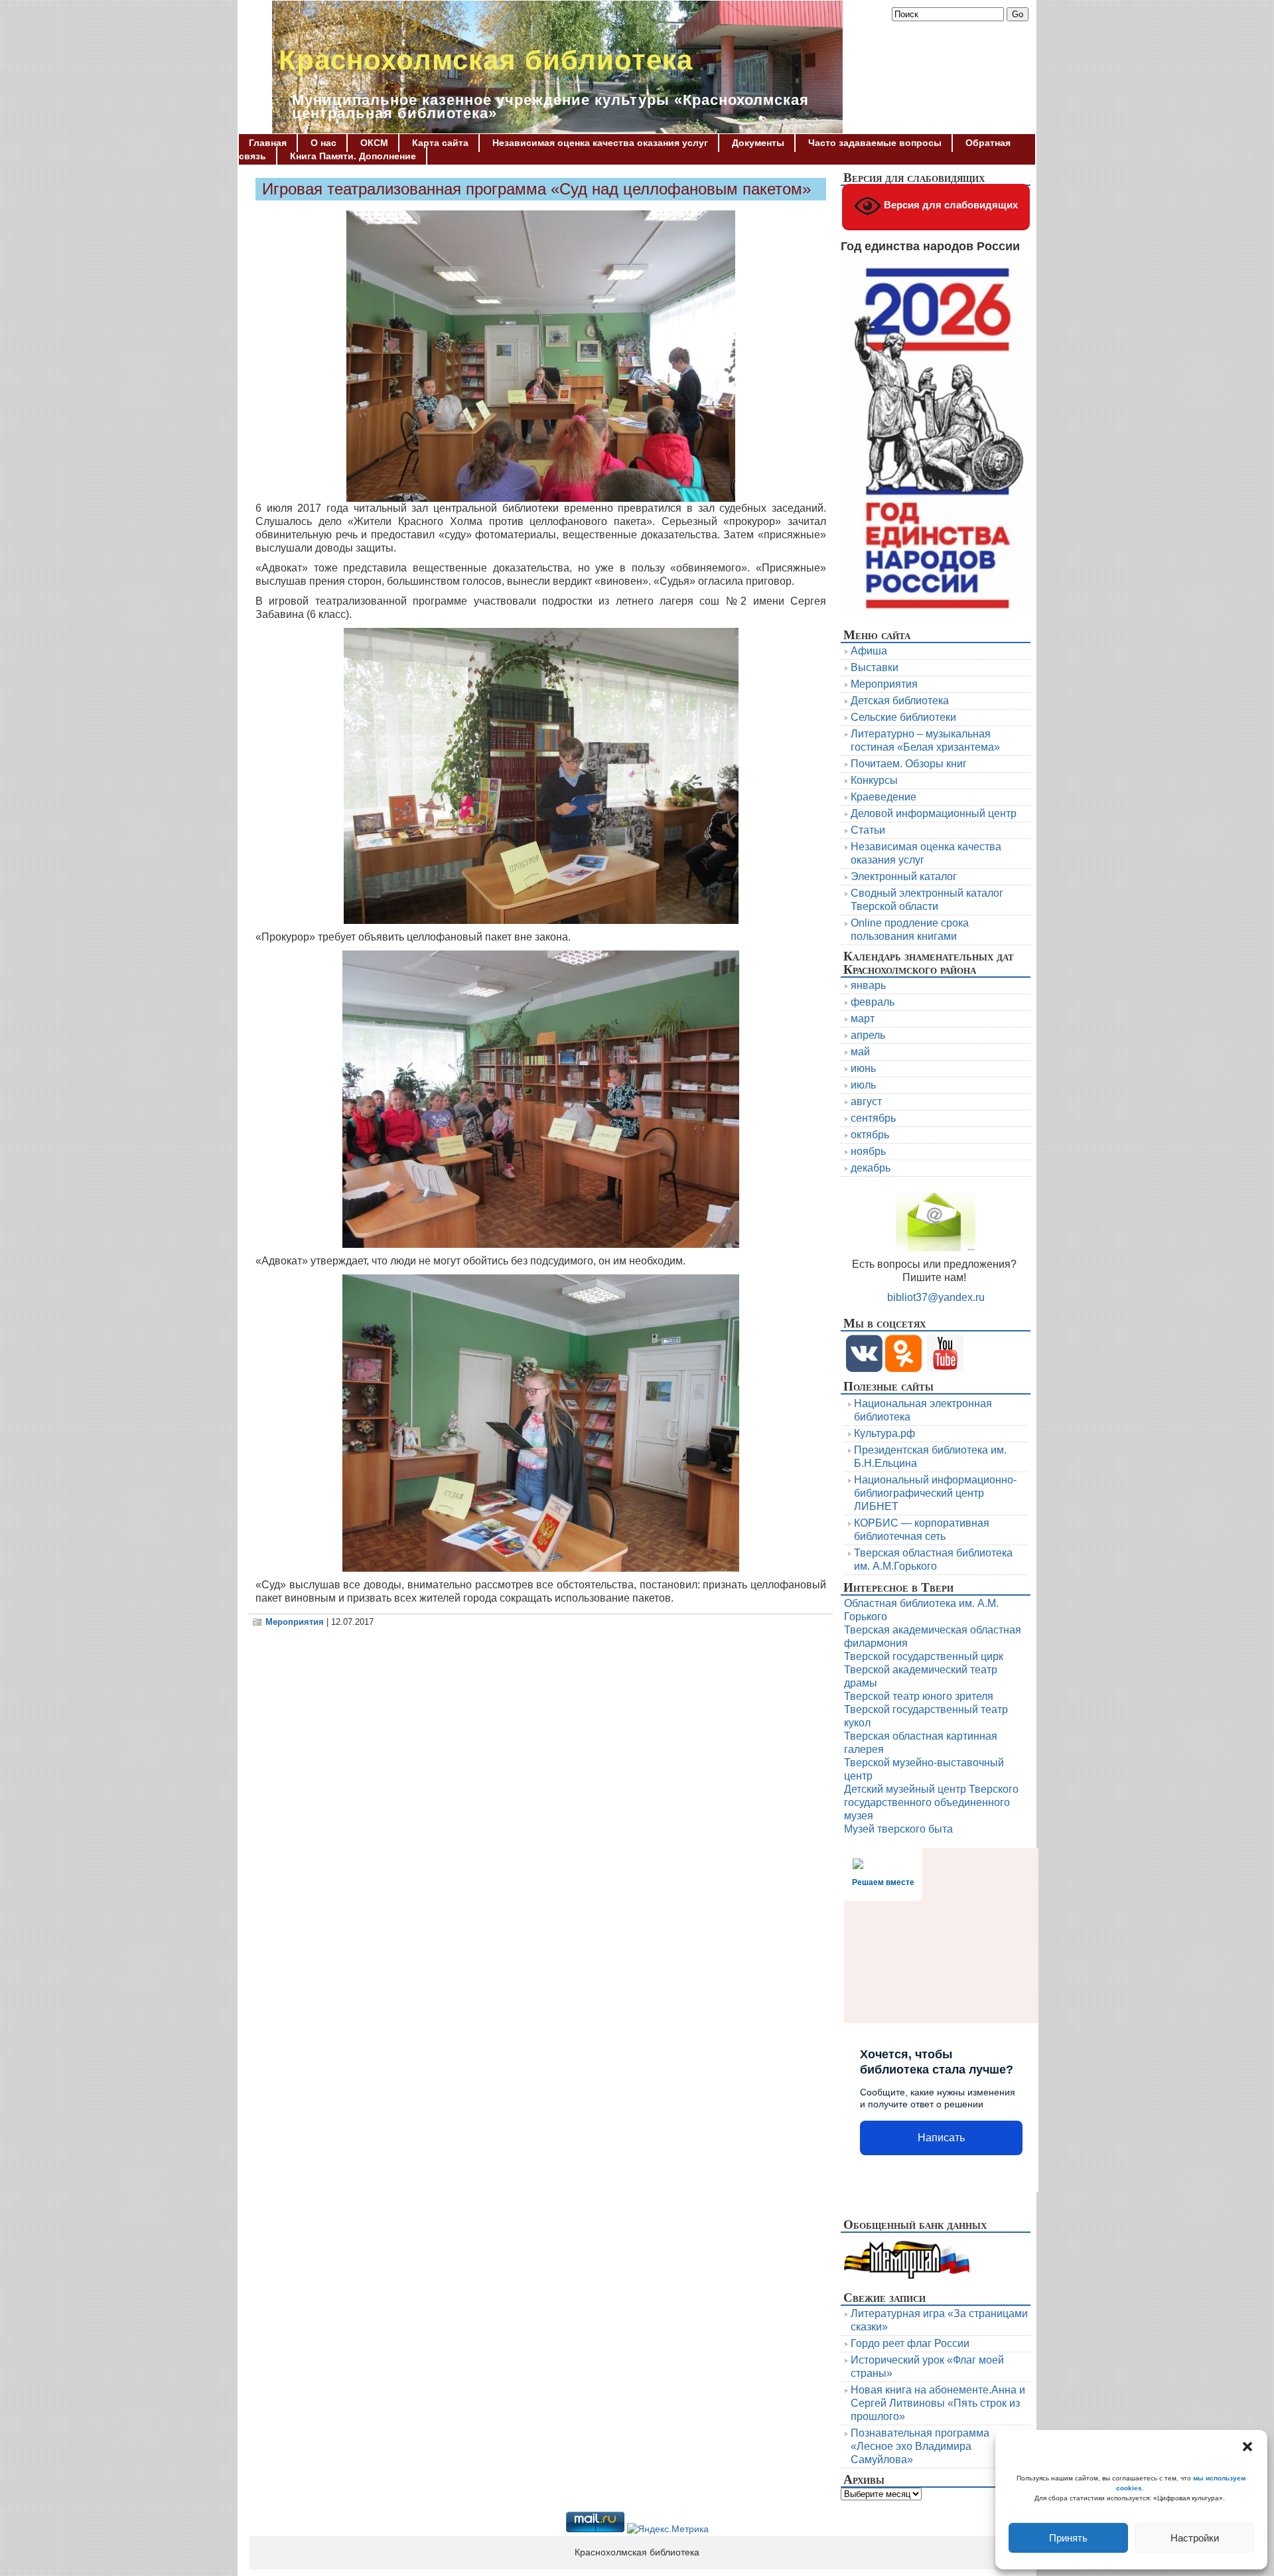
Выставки (875, 667)
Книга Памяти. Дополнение (353, 156)
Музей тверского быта (898, 1829)
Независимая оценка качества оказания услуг (600, 143)
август (866, 1101)
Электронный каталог (904, 876)
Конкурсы (874, 780)
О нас (323, 143)
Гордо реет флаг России (910, 2343)
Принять (1068, 2538)
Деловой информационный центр (934, 813)
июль (863, 1085)
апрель (868, 1035)
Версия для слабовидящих (950, 205)
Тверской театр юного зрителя (919, 1696)
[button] (1247, 2447)
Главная (268, 143)
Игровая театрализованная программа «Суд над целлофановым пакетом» (536, 189)
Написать (941, 2138)
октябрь (870, 1135)
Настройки (1195, 2538)
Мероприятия (295, 1622)
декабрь (871, 1168)
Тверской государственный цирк (924, 1656)
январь (868, 985)
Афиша (869, 651)
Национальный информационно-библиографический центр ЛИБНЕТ (935, 1493)
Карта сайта (440, 143)
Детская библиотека (900, 701)
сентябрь (873, 1118)
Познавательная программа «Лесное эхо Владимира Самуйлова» (920, 2446)
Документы (758, 143)
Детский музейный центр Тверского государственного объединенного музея (931, 1802)
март (863, 1019)
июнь (863, 1068)
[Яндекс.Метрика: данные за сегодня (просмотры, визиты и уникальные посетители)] (668, 2530)
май (860, 1052)
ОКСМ (374, 143)
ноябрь (868, 1151)
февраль (873, 1002)
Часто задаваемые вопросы (875, 143)
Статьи (868, 830)
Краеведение (884, 797)
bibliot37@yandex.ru (936, 1297)
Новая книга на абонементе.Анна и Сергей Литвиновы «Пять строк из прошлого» (938, 2403)
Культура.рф (885, 1433)
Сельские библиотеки (903, 717)
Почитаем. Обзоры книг (909, 764)
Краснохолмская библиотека (486, 60)
